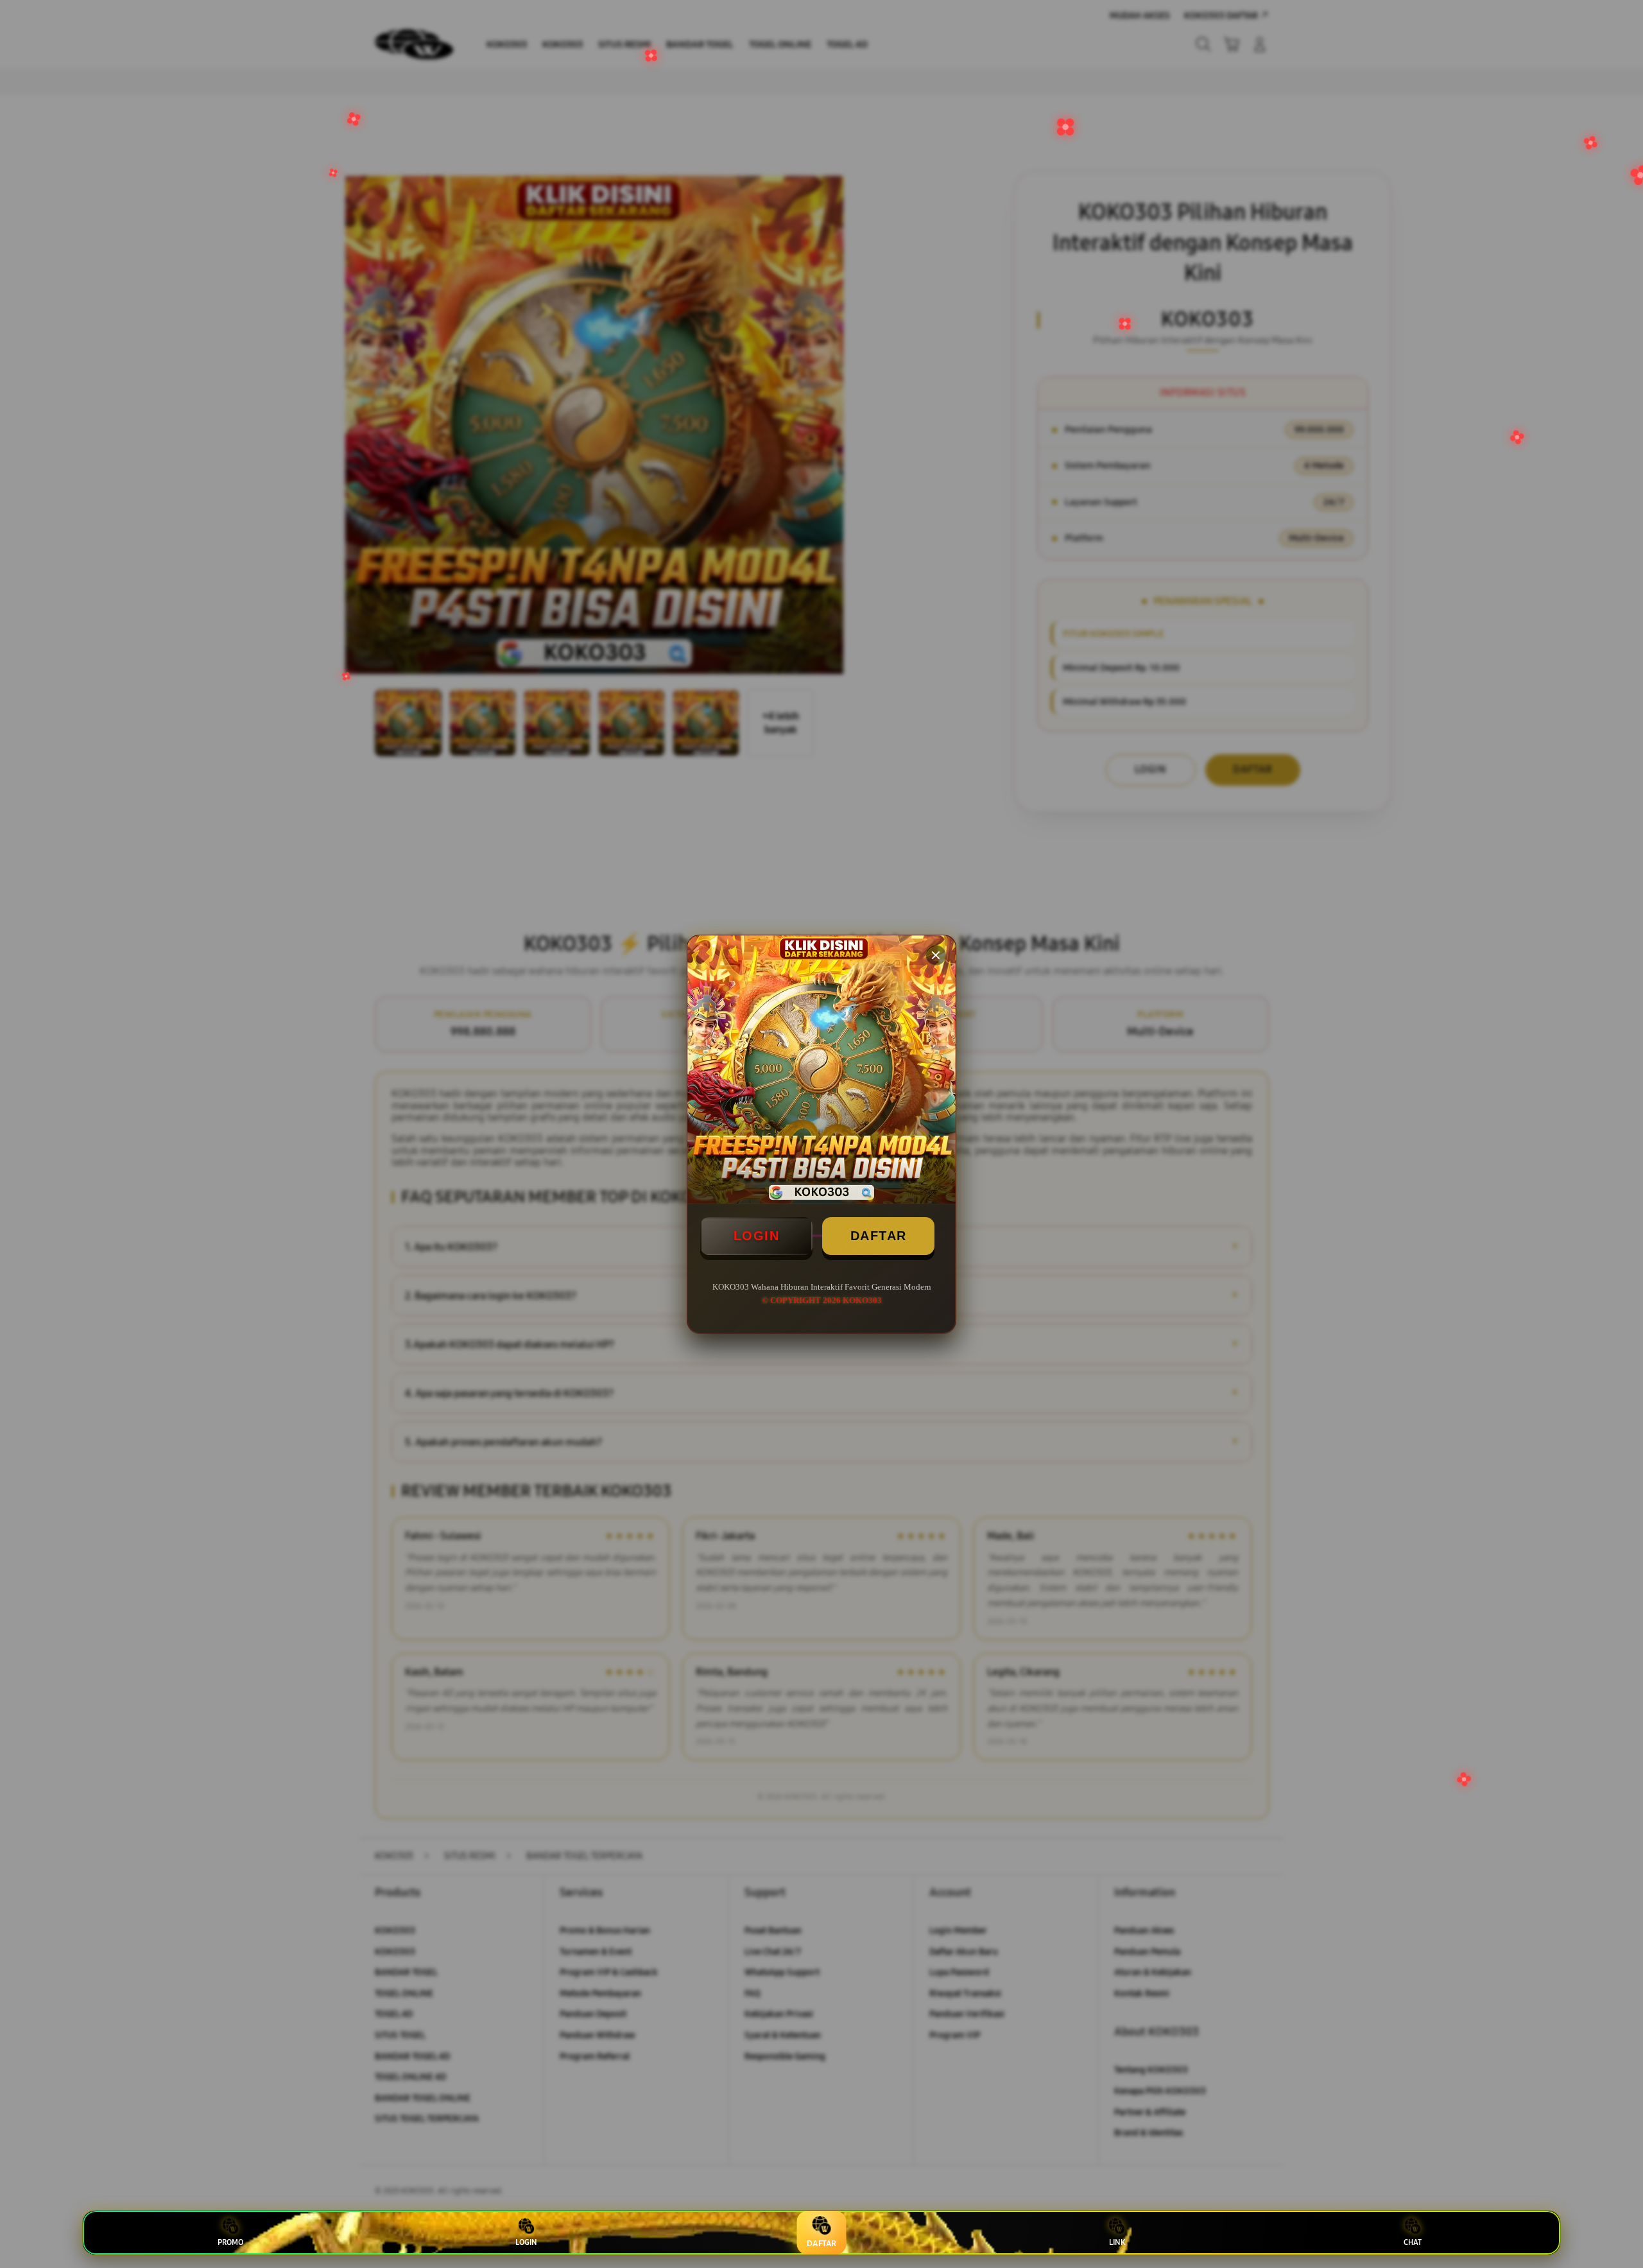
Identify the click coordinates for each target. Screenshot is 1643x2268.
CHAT (1413, 2242)
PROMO (230, 2242)
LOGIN (757, 1236)
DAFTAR (879, 1236)
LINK (1117, 2242)
